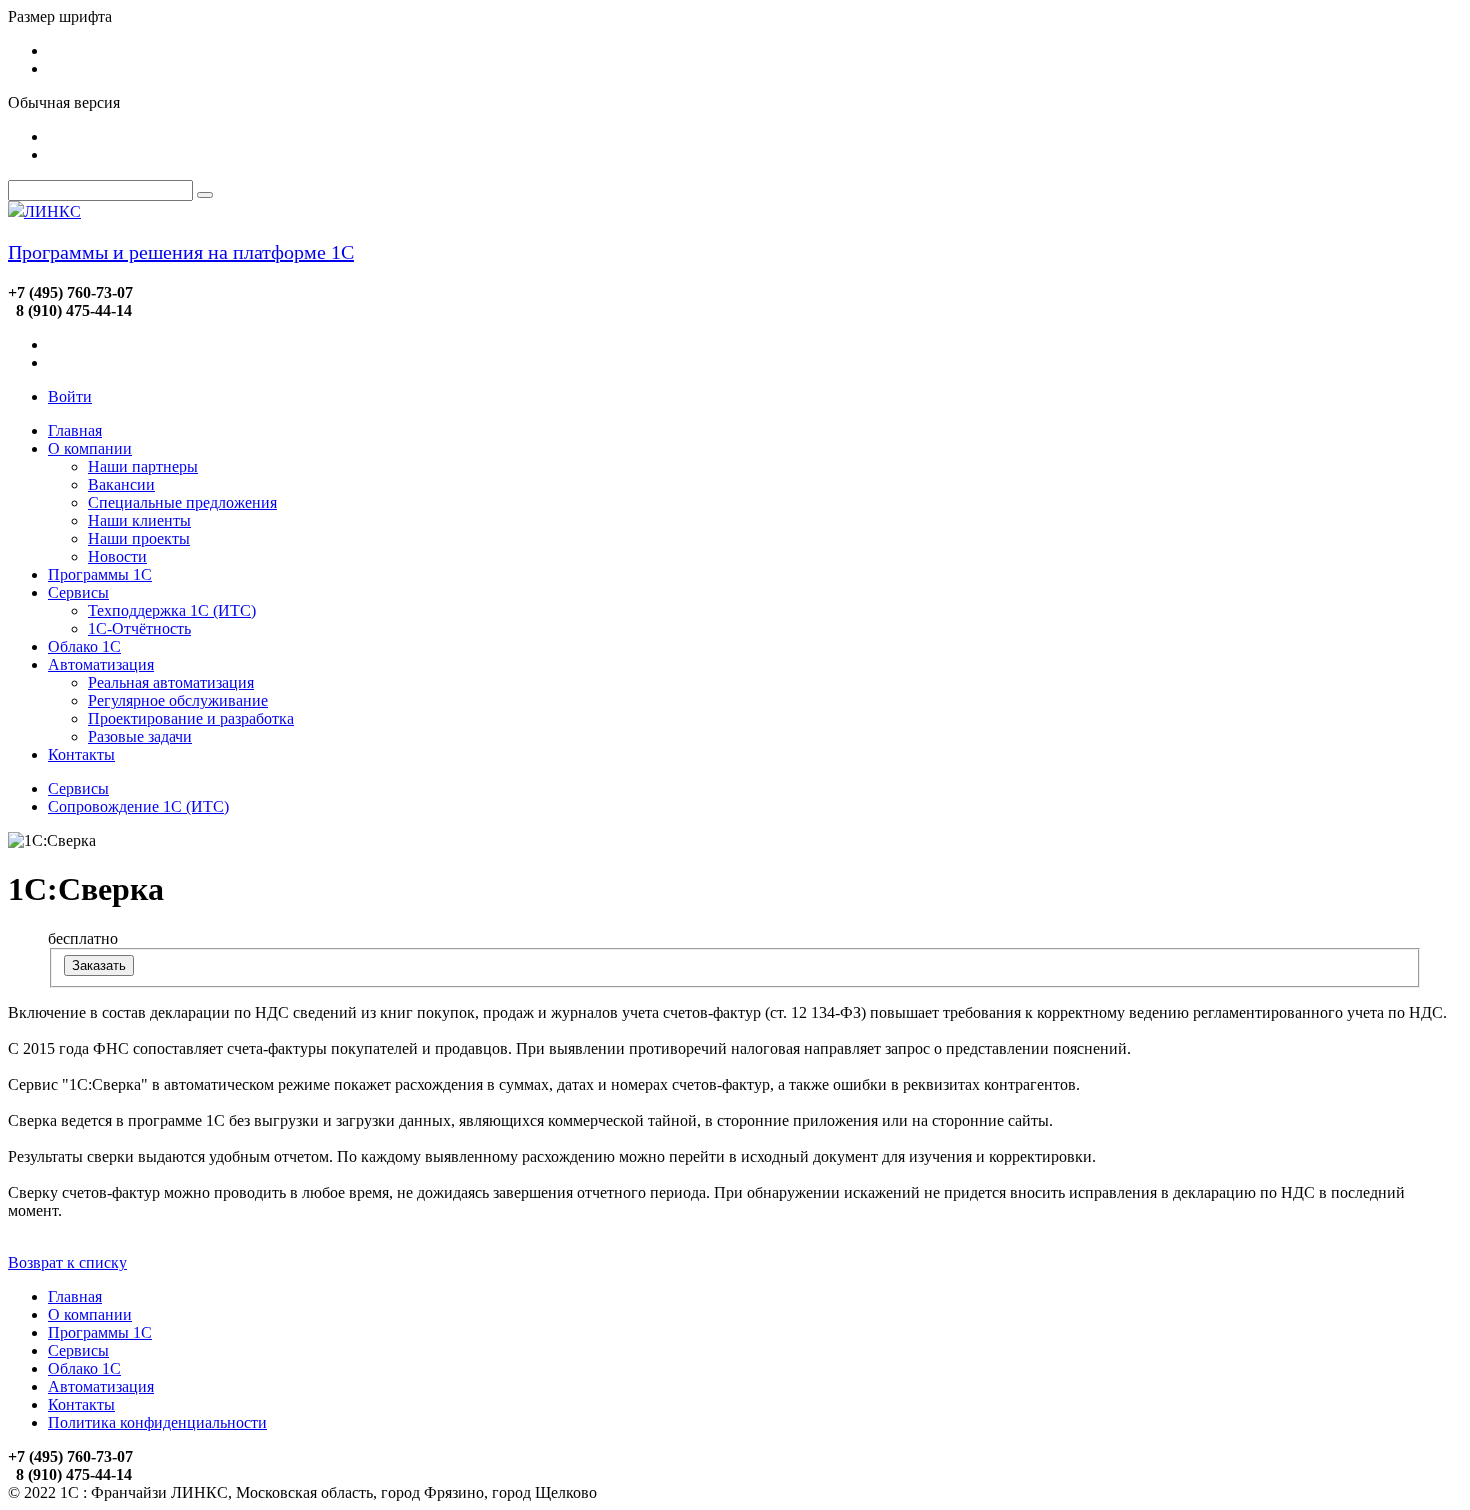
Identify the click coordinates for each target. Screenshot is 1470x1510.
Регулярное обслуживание (178, 700)
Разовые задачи (140, 736)
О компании (90, 448)
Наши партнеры (143, 466)
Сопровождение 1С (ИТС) (138, 806)
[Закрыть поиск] (205, 195)
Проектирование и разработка (191, 718)
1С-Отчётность (139, 628)
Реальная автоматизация (171, 682)
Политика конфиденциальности (157, 1422)
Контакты (81, 754)
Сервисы (78, 592)
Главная (75, 430)
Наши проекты (139, 538)
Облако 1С (84, 646)
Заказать (99, 965)
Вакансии (121, 484)
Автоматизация (101, 664)
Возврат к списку (67, 1262)
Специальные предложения (182, 502)
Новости (117, 556)
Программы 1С (100, 574)
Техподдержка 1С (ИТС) (172, 610)
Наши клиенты (139, 520)
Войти (70, 396)
